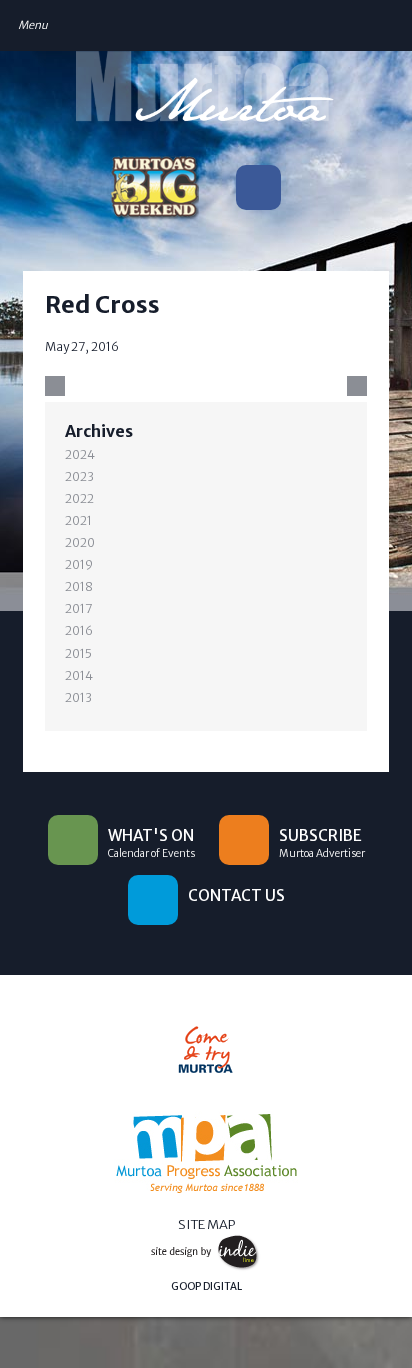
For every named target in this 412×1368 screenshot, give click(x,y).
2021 (78, 520)
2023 (79, 476)
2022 (79, 498)
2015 (78, 653)
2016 (79, 630)
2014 (79, 675)
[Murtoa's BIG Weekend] (153, 192)
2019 (79, 564)
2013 (78, 697)
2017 (79, 608)
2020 (80, 542)
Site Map (206, 1224)
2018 (79, 586)
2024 (80, 454)
